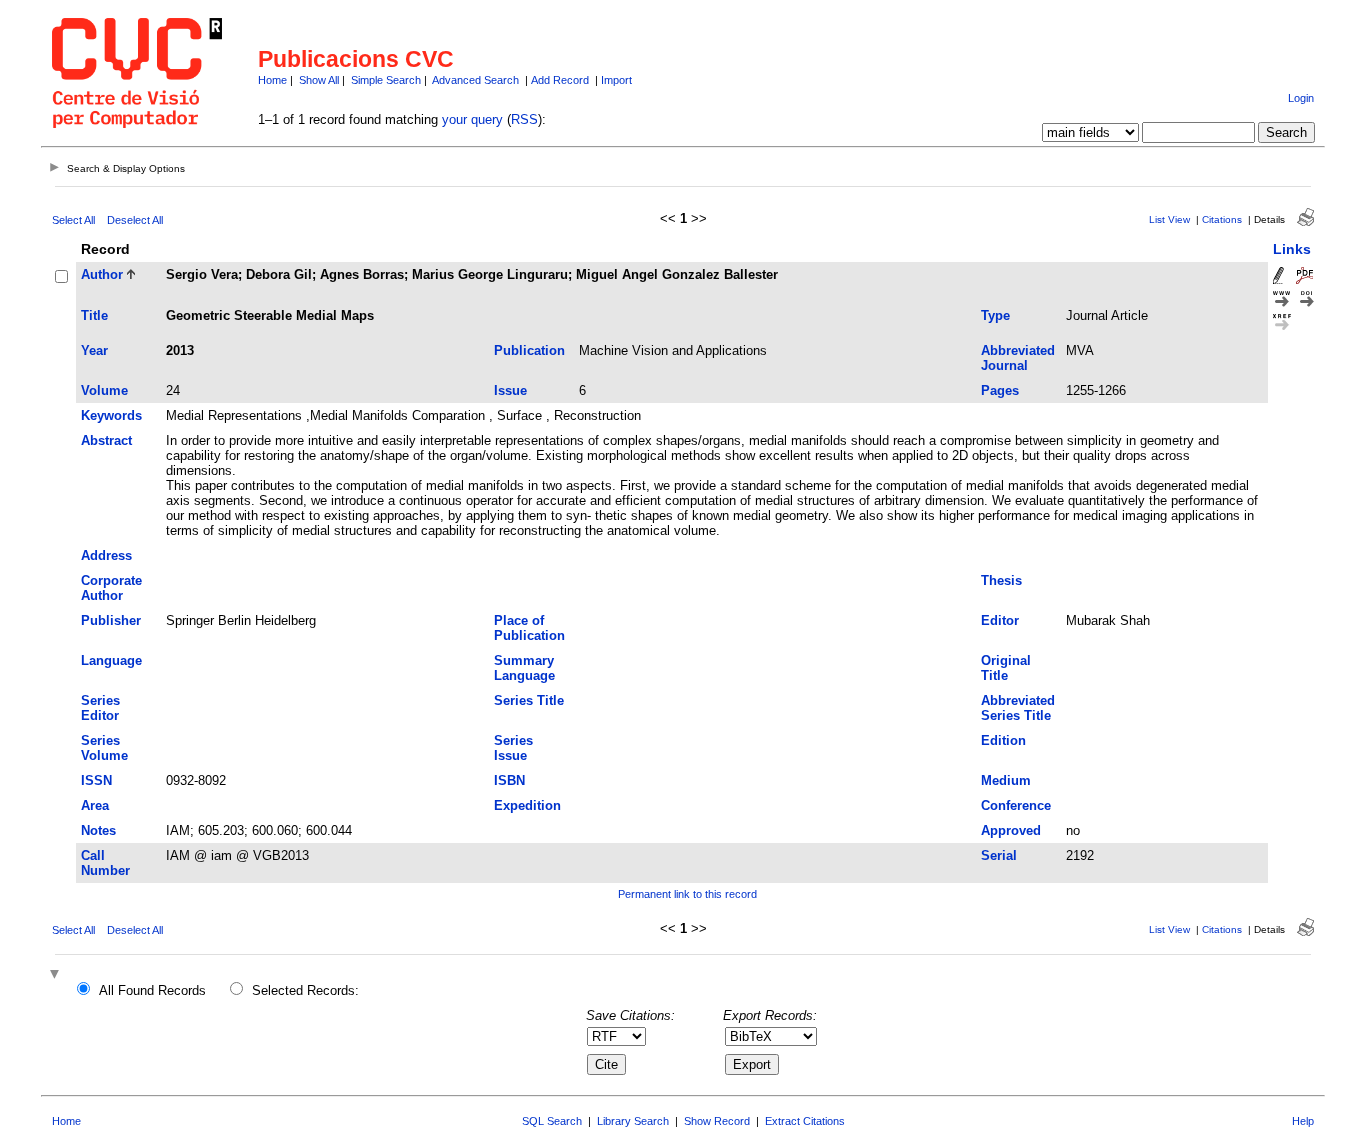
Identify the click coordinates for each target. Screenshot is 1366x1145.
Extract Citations (805, 1121)
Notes (98, 830)
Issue (510, 390)
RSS (524, 119)
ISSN (96, 780)
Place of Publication (529, 628)
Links (1292, 249)
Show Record (717, 1121)
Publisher (111, 620)
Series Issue (513, 748)
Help (1303, 1121)
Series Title (529, 700)
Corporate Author (111, 588)
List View (1169, 219)
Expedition (527, 805)
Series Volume (104, 748)
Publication (529, 350)
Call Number (105, 863)
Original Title (1006, 668)
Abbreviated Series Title (1018, 708)
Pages (1000, 390)
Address (106, 555)
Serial (999, 855)
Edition (1003, 740)
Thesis (1001, 580)
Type (995, 315)
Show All (319, 80)
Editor (1000, 620)
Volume (104, 390)
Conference (1016, 805)
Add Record (560, 80)
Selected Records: (305, 990)
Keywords (111, 415)
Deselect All (135, 220)
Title (94, 315)
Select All (73, 220)
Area (95, 805)
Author (102, 274)
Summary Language (524, 668)
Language (111, 660)
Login (1301, 98)
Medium (1006, 780)
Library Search (633, 1121)
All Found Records (152, 990)
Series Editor (100, 708)
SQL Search (552, 1121)
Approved (1011, 830)
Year (94, 350)
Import (616, 80)
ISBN (509, 780)
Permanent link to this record (687, 894)
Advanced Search (475, 80)
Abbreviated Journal (1018, 358)
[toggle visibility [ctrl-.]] (57, 975)
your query (472, 119)
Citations (1222, 219)
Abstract (106, 440)
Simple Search (386, 80)
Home (272, 80)
